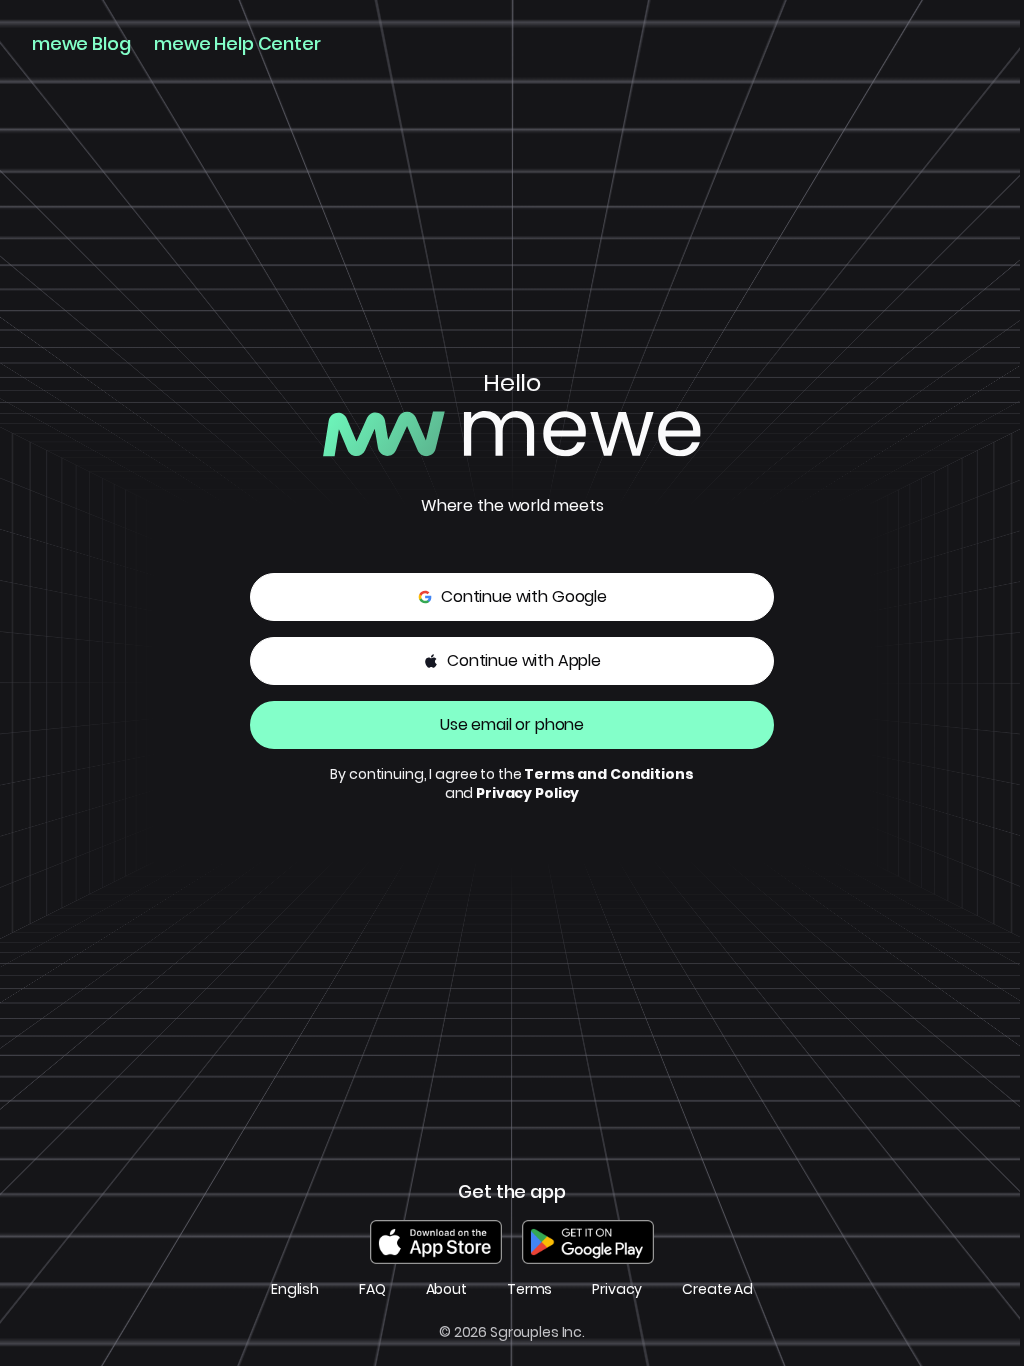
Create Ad (717, 1289)
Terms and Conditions (608, 774)
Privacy (617, 1289)
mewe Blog (81, 44)
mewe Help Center (237, 44)
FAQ (372, 1289)
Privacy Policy (527, 793)
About (446, 1289)
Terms (529, 1289)
